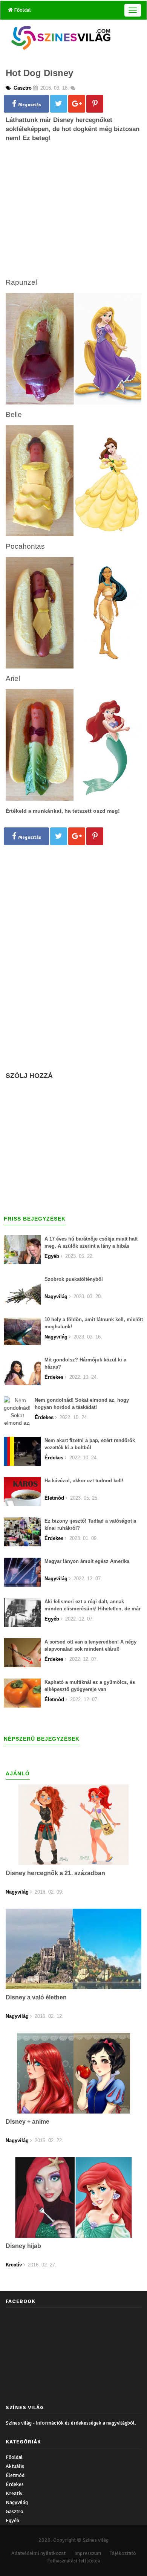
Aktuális (15, 2466)
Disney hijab (23, 2246)
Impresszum (88, 2553)
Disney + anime (28, 2122)
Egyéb (12, 2520)
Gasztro (15, 2511)
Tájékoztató (123, 2553)
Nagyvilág (17, 2502)
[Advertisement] (73, 223)
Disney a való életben (36, 1997)
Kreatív (14, 2493)
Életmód (15, 2475)
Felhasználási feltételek (74, 2561)
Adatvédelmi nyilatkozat (38, 2553)
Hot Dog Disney (39, 73)
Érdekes (15, 2484)
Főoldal (22, 10)
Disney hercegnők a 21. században (55, 1873)
